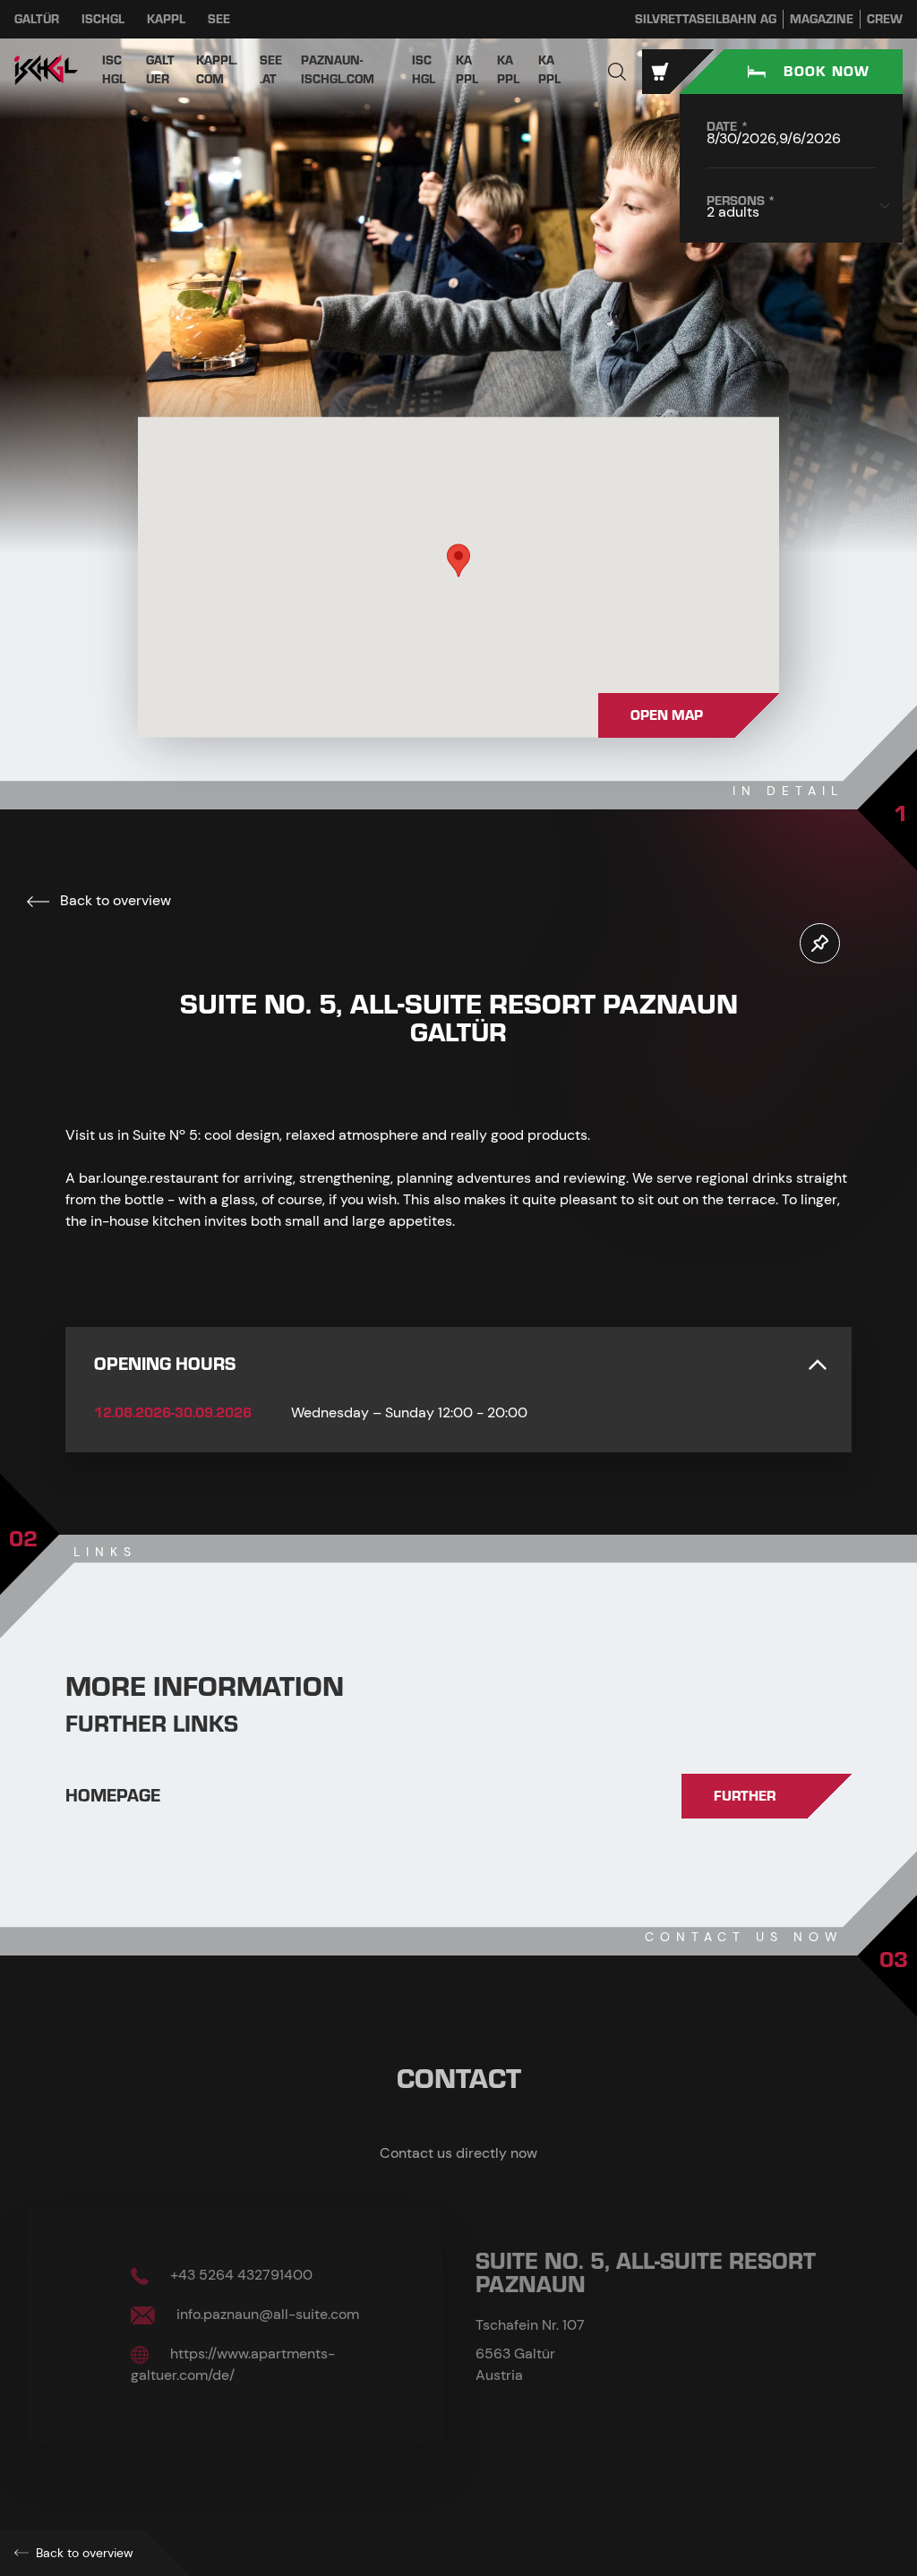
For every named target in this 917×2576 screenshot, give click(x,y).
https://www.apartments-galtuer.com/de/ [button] (233, 2364)
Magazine (822, 19)
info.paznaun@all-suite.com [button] (266, 2314)
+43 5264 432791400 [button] (240, 2275)
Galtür (37, 19)
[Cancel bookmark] (820, 943)
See (219, 19)
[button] (617, 72)
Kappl (166, 19)
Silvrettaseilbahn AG (706, 19)
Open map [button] (667, 715)
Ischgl (103, 19)
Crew (885, 19)
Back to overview (114, 900)
